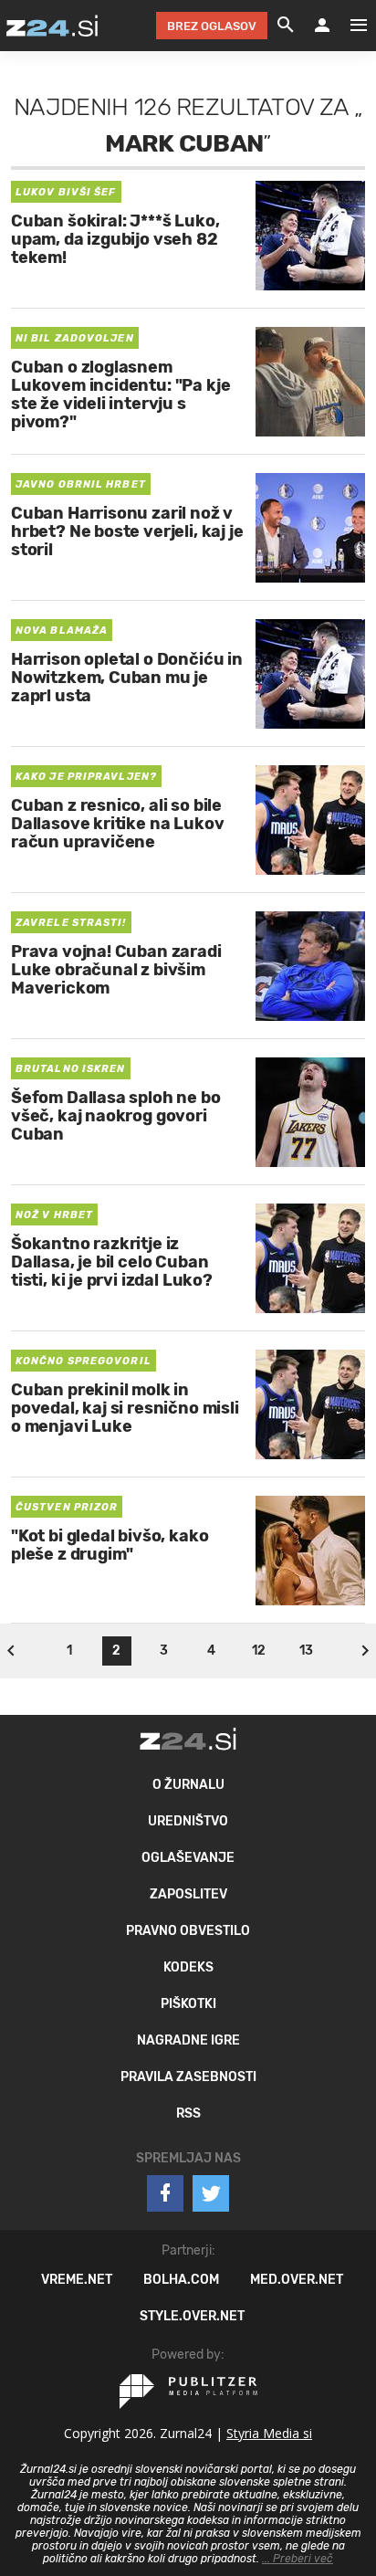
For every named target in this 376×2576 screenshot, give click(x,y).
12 (259, 1651)
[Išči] (286, 26)
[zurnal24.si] (52, 26)
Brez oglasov (212, 26)
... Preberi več (298, 2559)
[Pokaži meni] (350, 26)
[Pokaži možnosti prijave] (322, 26)
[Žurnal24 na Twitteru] (211, 2193)
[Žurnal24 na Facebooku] (165, 2193)
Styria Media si (269, 2433)
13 (306, 1651)
